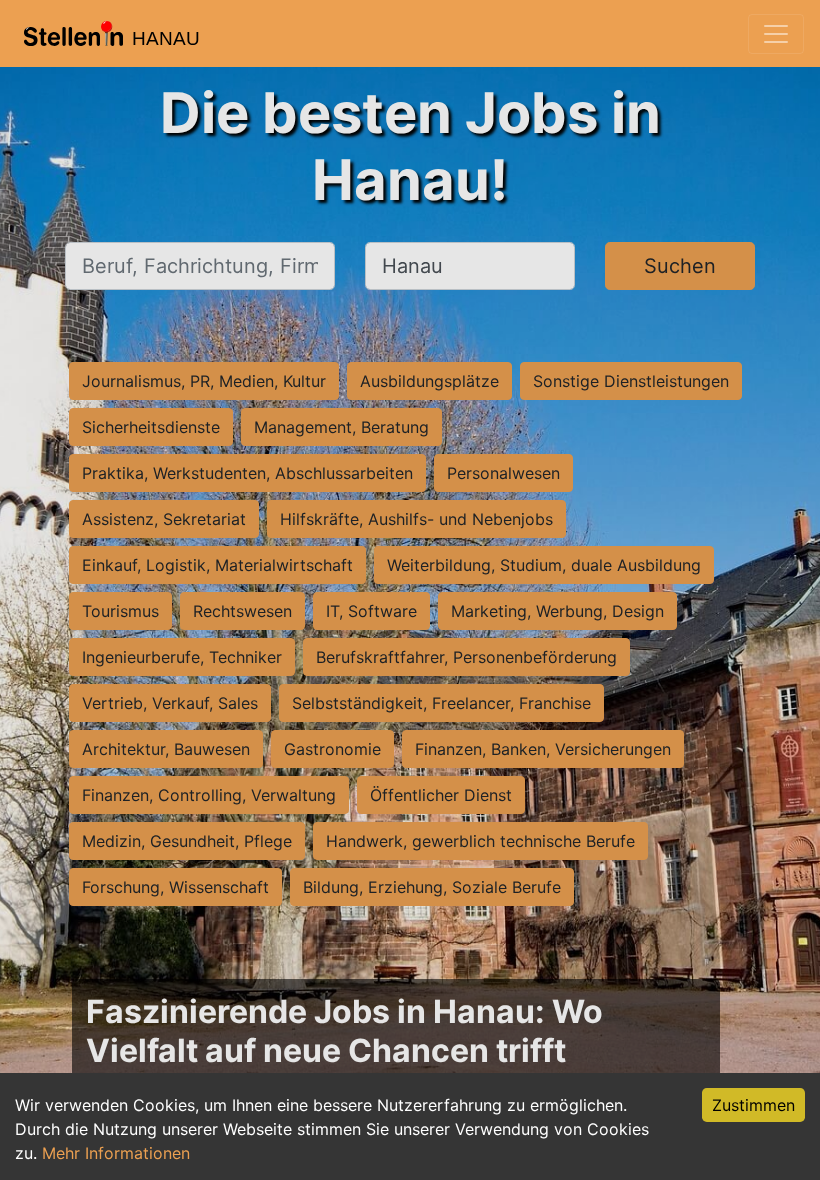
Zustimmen (753, 1105)
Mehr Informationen (116, 1153)
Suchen (680, 266)
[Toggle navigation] (776, 34)
